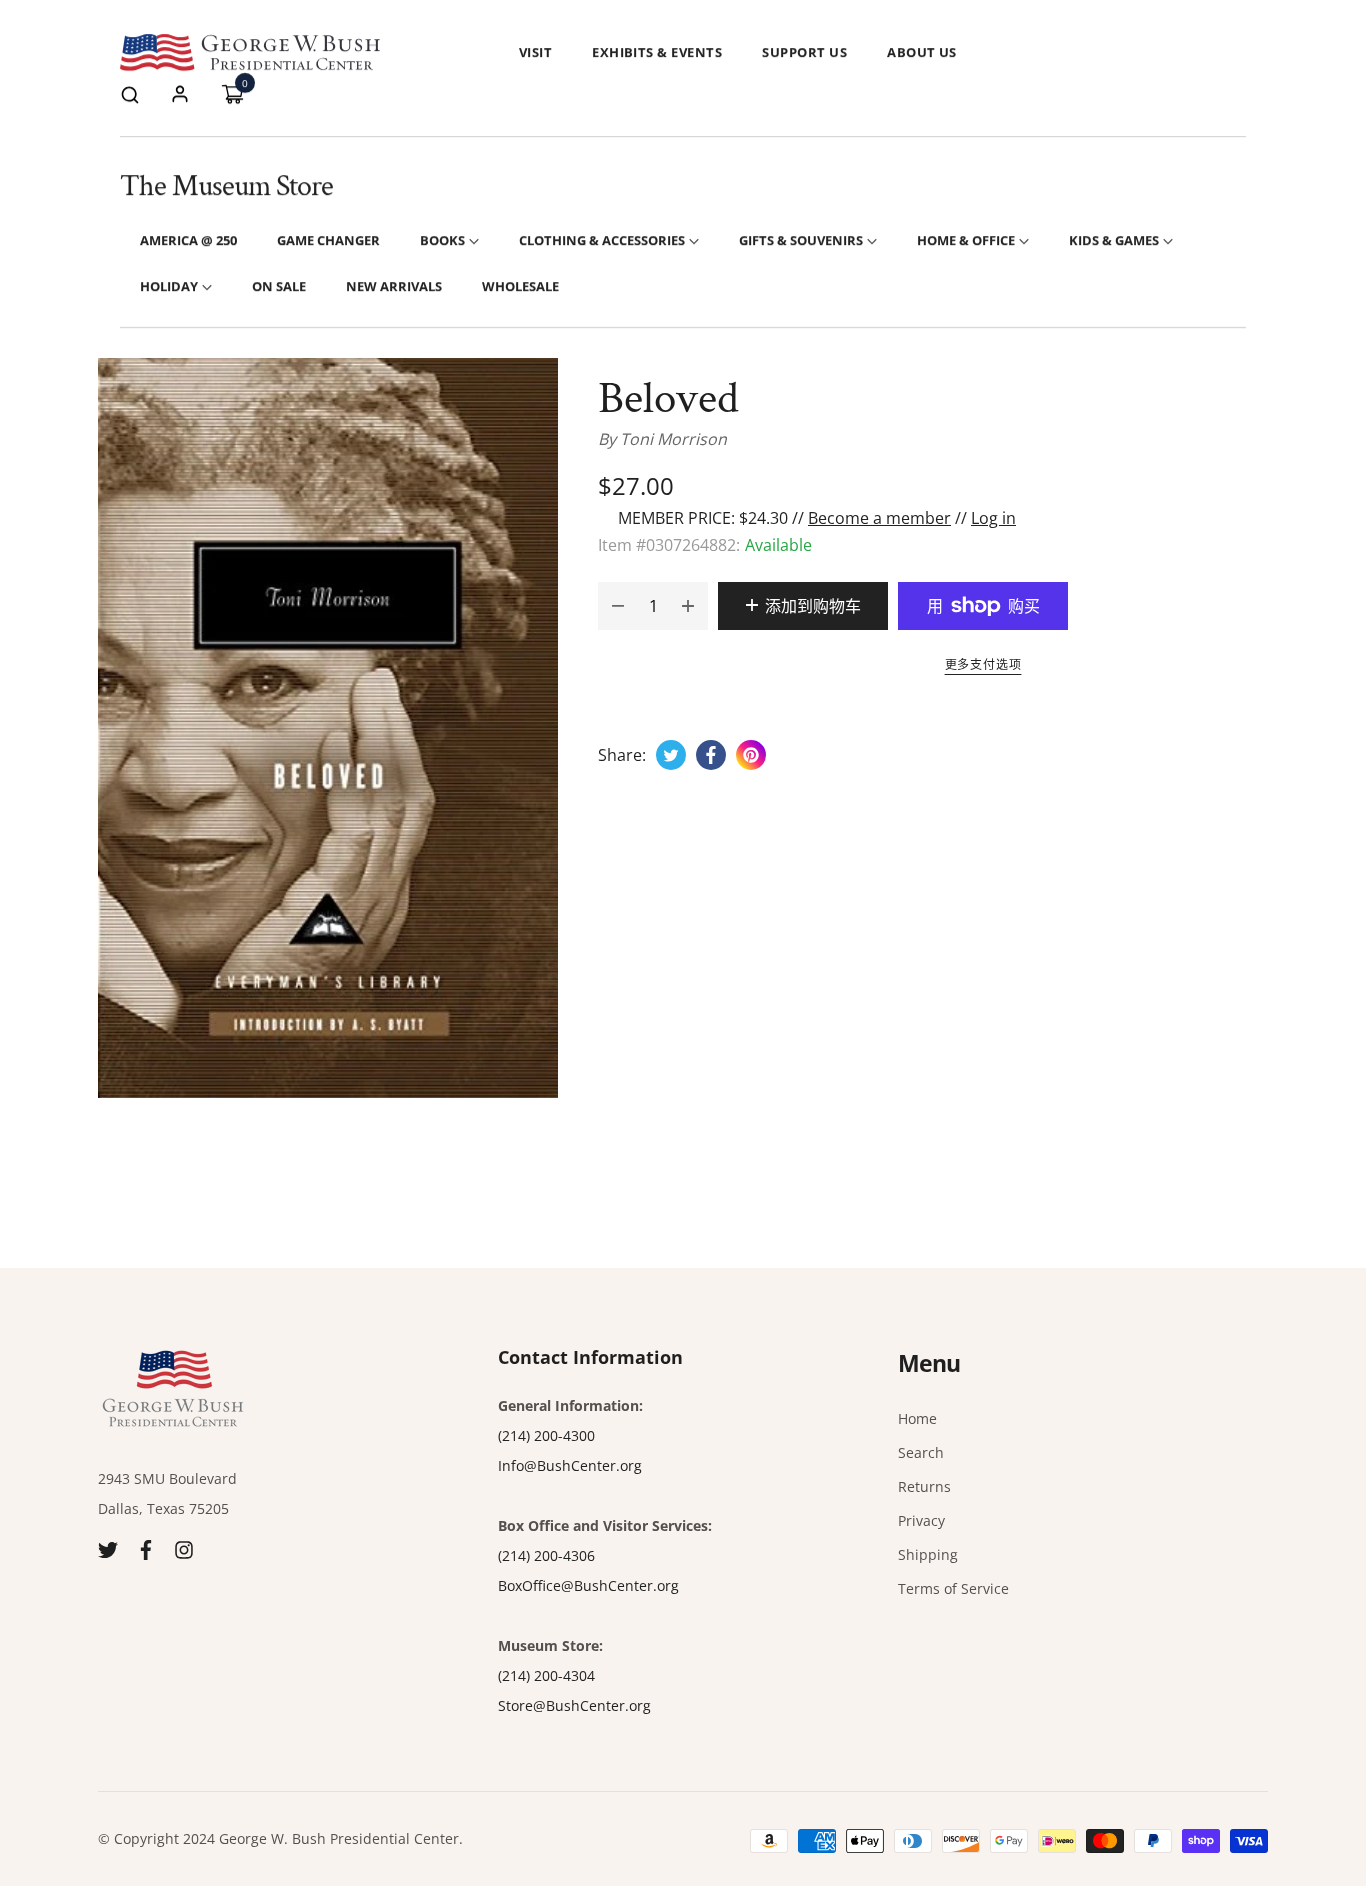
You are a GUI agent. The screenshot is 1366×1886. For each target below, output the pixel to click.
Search (921, 1452)
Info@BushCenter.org (570, 1465)
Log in (993, 518)
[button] (130, 93)
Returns (924, 1486)
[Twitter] (108, 1548)
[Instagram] (184, 1548)
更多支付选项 (983, 664)
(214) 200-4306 (546, 1555)
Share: (622, 755)
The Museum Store (226, 186)
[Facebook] (146, 1548)
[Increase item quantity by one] (688, 606)
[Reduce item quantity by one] (618, 606)
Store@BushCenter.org (574, 1705)
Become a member (879, 518)
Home (917, 1418)
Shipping (928, 1554)
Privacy (921, 1520)
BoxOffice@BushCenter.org (588, 1585)
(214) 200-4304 (546, 1675)
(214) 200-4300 (546, 1435)
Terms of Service (953, 1588)
